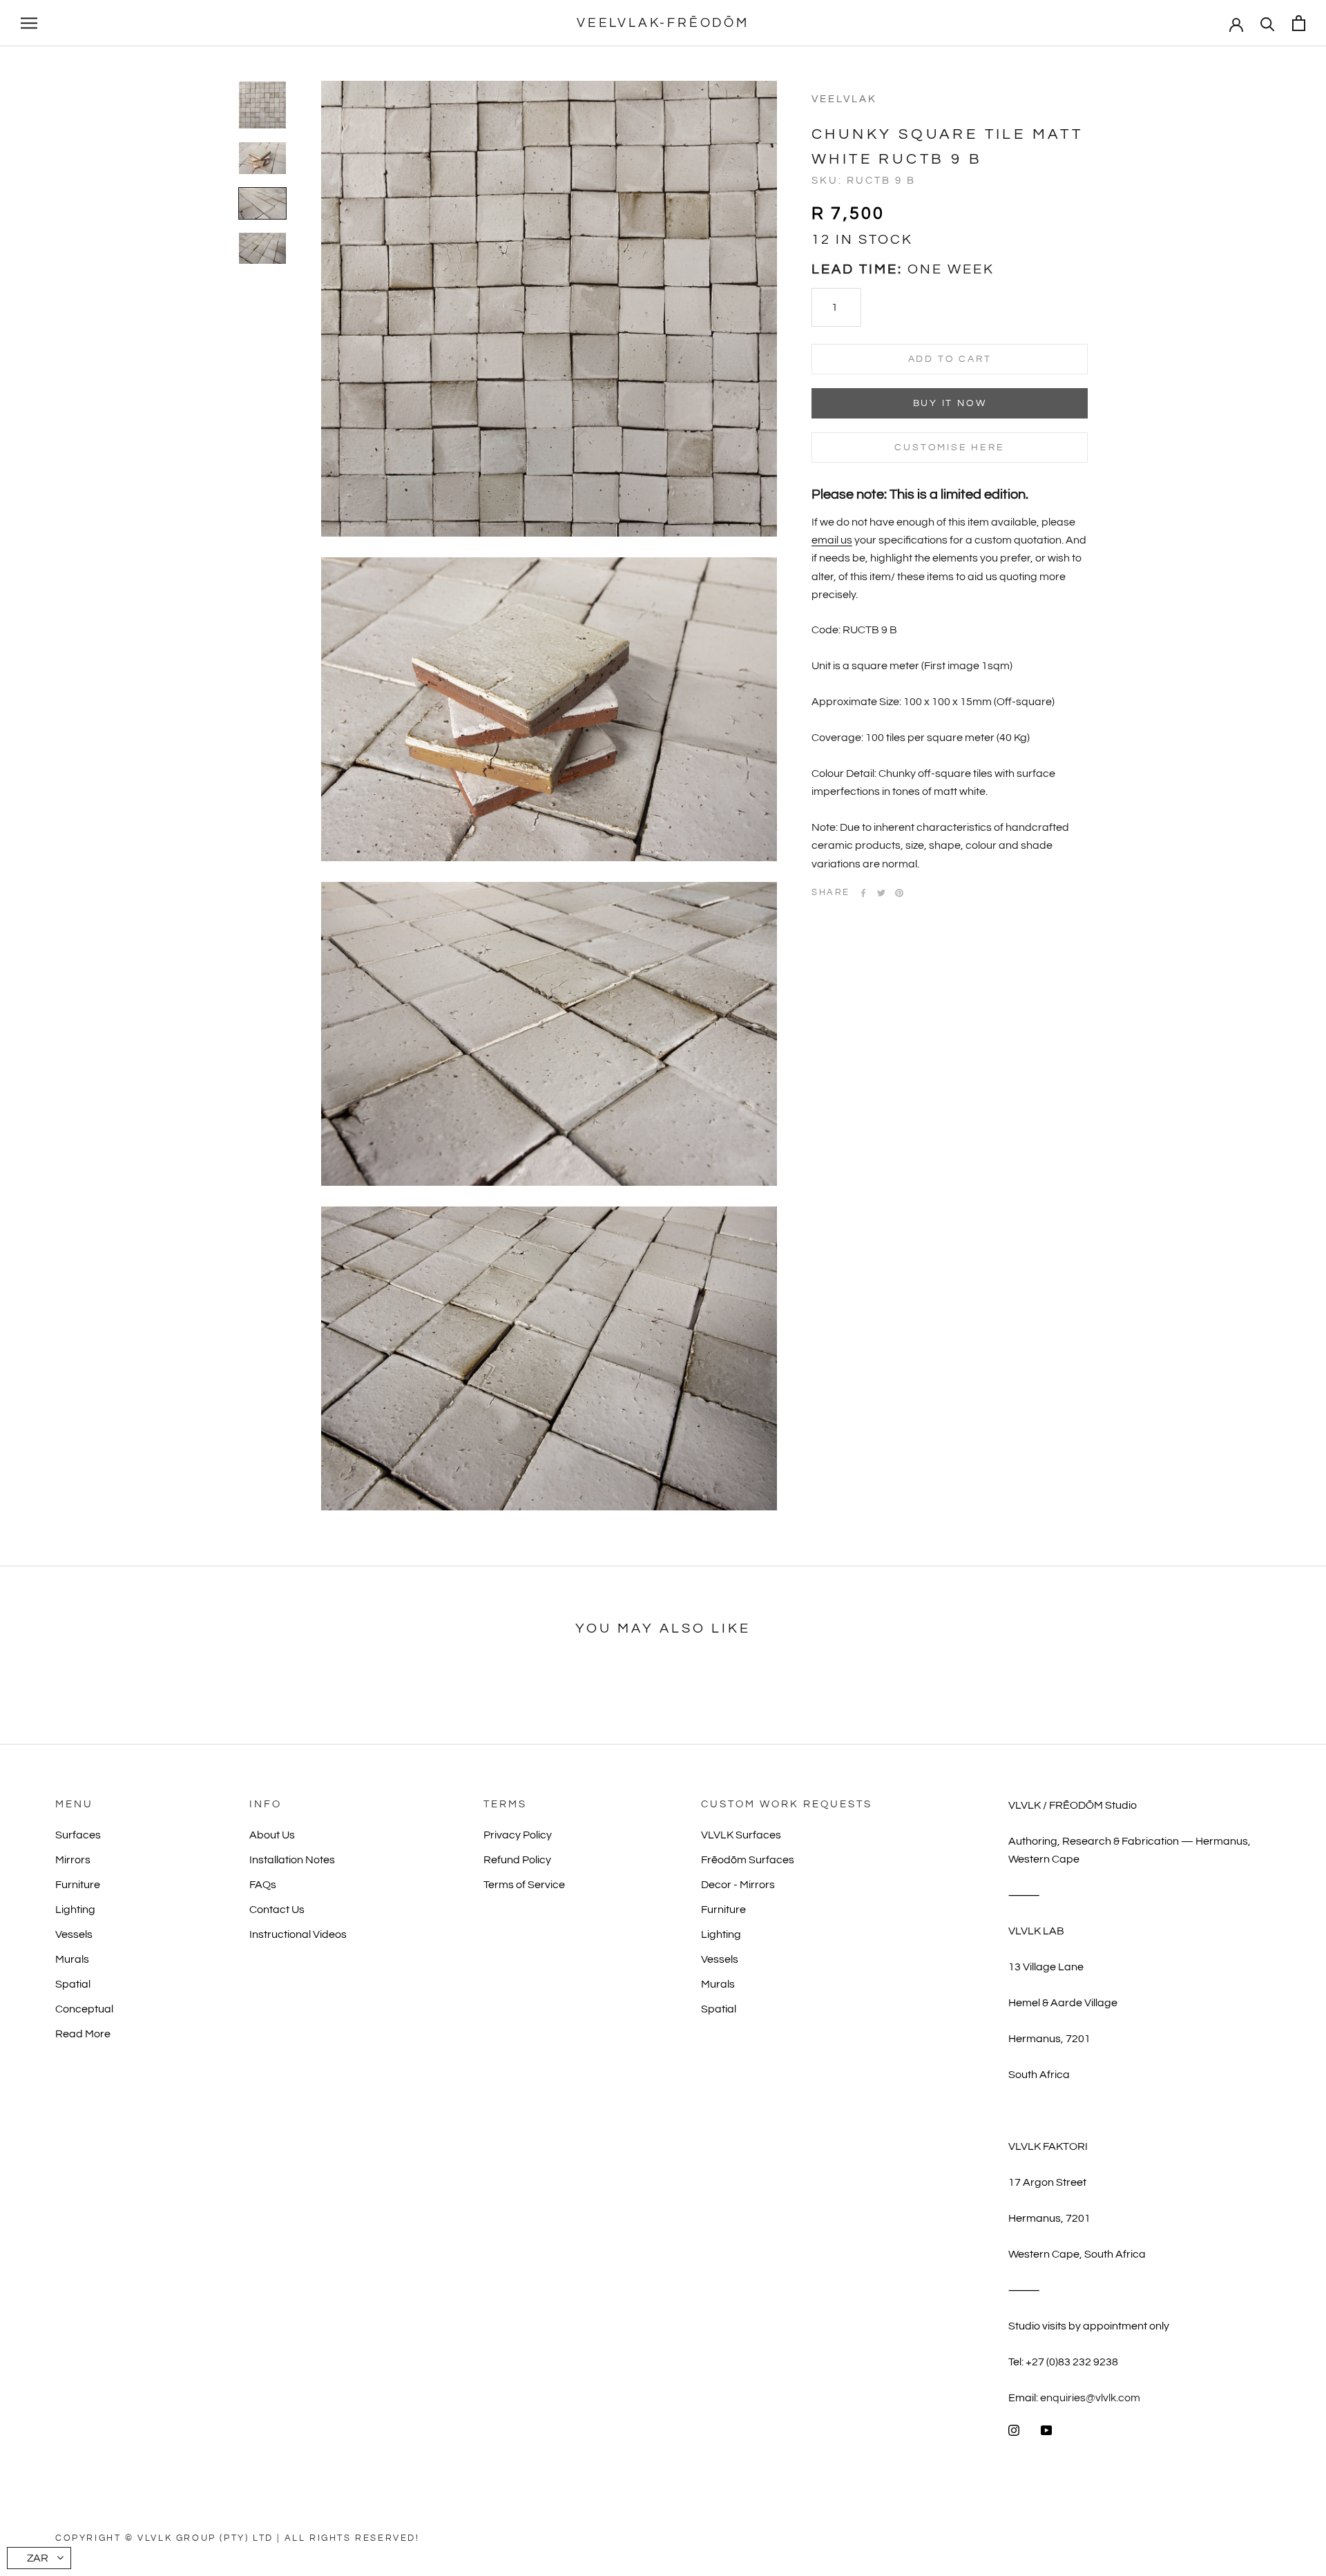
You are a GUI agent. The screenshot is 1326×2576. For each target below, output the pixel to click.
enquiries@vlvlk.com (1090, 2398)
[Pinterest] (899, 893)
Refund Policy (517, 1860)
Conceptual (84, 2009)
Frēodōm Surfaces (748, 1860)
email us (832, 540)
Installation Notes (292, 1860)
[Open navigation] (29, 23)
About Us (272, 1835)
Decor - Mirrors (738, 1885)
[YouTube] (1046, 2430)
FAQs (263, 1885)
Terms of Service (524, 1885)
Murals (72, 1959)
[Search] (1268, 23)
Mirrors (73, 1860)
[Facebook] (863, 893)
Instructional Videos (298, 1934)
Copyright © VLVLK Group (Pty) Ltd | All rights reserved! (238, 2538)
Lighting (75, 1910)
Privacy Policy (518, 1835)
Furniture (78, 1885)
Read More (83, 2034)
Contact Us (277, 1910)
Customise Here (949, 448)
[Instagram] (1014, 2430)
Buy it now (950, 403)
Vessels (74, 1934)
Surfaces (78, 1835)
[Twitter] (881, 893)
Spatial (73, 1984)
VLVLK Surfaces (741, 1835)
